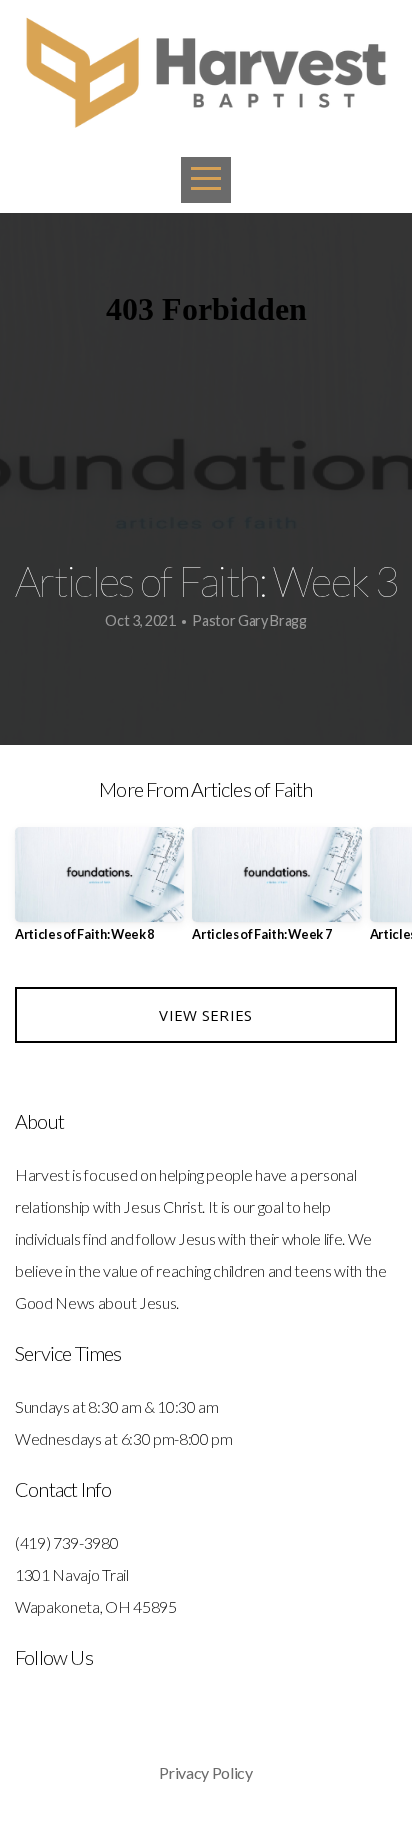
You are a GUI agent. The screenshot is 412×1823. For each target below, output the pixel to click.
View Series (205, 1015)
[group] (99, 892)
